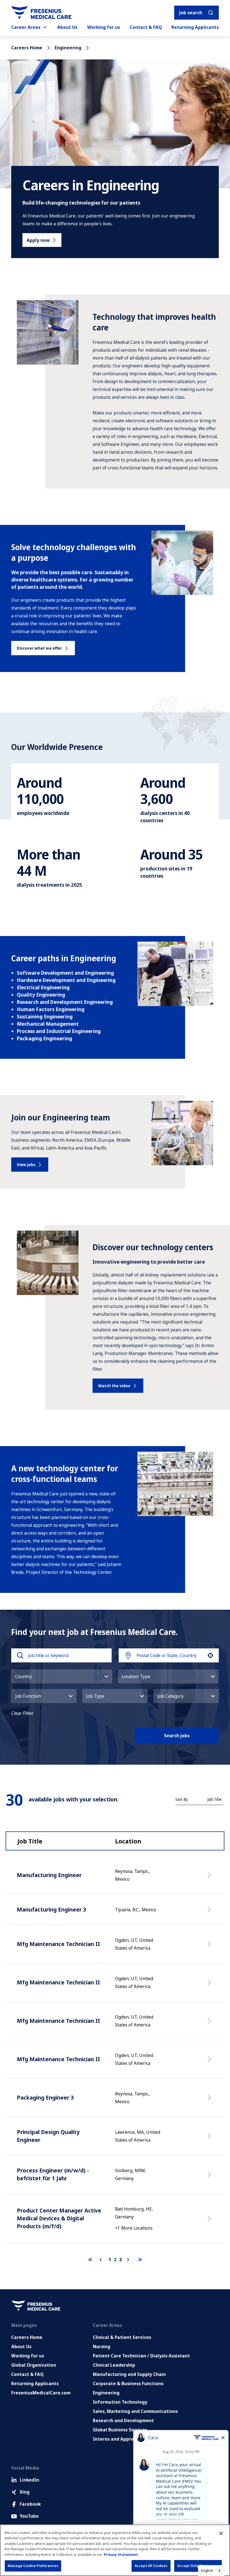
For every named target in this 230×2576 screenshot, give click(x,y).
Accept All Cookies (151, 2566)
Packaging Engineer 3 (45, 2097)
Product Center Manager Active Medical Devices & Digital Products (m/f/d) (59, 2218)
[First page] (90, 2260)
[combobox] (170, 1655)
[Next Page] (129, 2260)
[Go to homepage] (41, 13)
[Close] (221, 2533)
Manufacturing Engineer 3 (51, 1909)
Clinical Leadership (114, 2365)
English (207, 2570)
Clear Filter (22, 1713)
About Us (67, 27)
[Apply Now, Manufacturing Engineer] (210, 1878)
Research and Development (123, 2420)
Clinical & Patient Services (122, 2337)
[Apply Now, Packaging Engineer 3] (210, 2100)
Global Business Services (120, 2430)
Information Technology (120, 2402)
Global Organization (34, 2365)
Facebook (30, 2504)
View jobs (26, 1165)
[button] (62, 1676)
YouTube (29, 2516)
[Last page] (140, 2260)
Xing (25, 2492)
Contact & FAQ (146, 27)
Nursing (102, 2346)
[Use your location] (210, 1655)
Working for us (104, 27)
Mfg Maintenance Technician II (58, 1944)
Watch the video (114, 1386)
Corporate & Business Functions (128, 2383)
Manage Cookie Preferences (33, 2566)
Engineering (68, 48)
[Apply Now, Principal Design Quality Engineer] (210, 2139)
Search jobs (177, 1736)
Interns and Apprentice (119, 2439)
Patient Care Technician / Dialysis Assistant (141, 2356)
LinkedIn (29, 2480)
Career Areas (26, 27)
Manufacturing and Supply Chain (129, 2374)
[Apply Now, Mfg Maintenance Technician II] (210, 1947)
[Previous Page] (102, 2260)
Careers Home (27, 48)
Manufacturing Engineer (49, 1875)
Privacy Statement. (121, 2554)
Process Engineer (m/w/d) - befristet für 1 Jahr (53, 2174)
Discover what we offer (39, 648)
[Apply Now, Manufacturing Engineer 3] (210, 1912)
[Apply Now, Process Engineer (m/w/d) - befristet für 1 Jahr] (210, 2177)
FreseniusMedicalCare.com (41, 2393)
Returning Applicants (195, 27)
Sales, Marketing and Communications (135, 2411)
